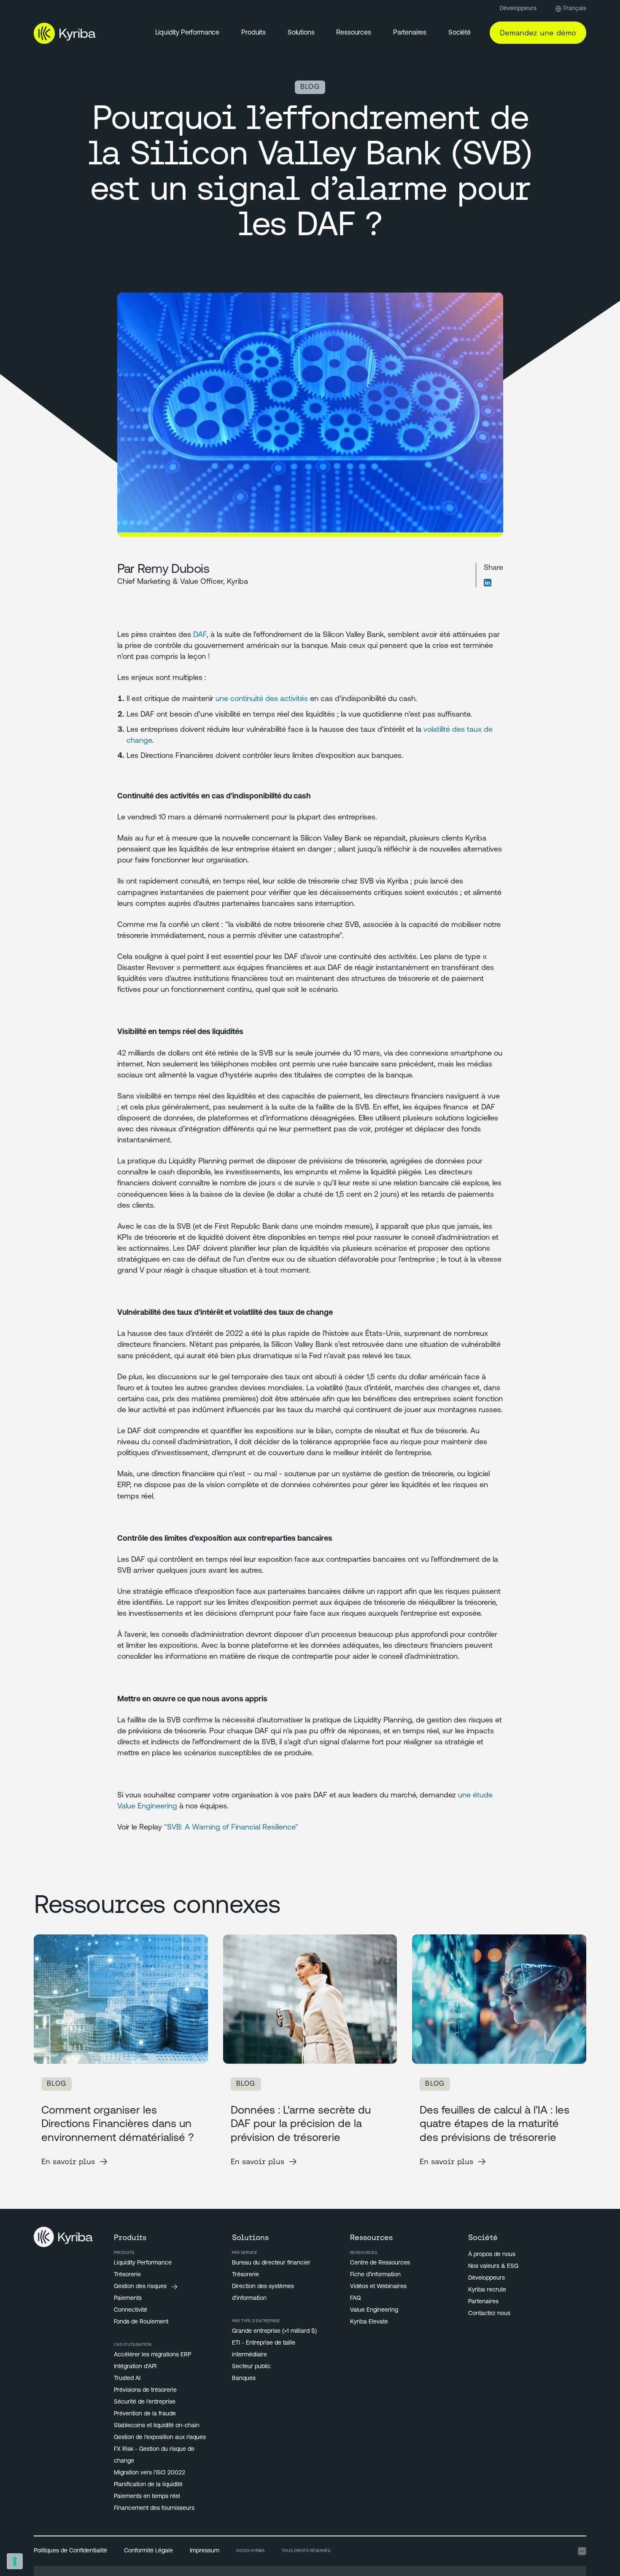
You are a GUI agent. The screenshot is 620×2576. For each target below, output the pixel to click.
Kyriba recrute (487, 2290)
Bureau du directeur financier (271, 2263)
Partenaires (483, 2302)
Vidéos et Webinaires (378, 2287)
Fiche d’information (375, 2275)
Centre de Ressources (380, 2263)
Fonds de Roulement (141, 2322)
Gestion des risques (140, 2287)
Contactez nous (489, 2314)
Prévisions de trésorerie (145, 2390)
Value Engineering (374, 2310)
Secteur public (251, 2367)
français (575, 9)
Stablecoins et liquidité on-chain (157, 2426)
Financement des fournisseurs (154, 2508)
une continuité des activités (262, 699)
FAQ (356, 2298)
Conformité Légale (148, 2551)
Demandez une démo (538, 33)
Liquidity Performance (187, 33)
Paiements (128, 2298)
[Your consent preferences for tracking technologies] (15, 2561)
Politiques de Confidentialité (70, 2551)
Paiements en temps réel (147, 2497)
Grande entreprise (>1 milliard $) (274, 2331)
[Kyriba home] (65, 33)
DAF (200, 635)
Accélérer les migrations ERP (152, 2355)
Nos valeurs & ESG (493, 2266)
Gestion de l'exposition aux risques (160, 2438)
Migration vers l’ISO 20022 (150, 2473)
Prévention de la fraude (145, 2414)
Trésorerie (127, 2275)
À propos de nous (492, 2255)
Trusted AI (127, 2379)
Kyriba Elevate (369, 2322)
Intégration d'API (135, 2367)
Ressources (353, 33)
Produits (253, 33)
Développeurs (518, 9)
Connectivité (131, 2310)
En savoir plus (68, 2161)
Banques (244, 2379)
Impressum (205, 2551)
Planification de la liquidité (148, 2485)
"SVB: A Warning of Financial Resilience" (231, 1828)
